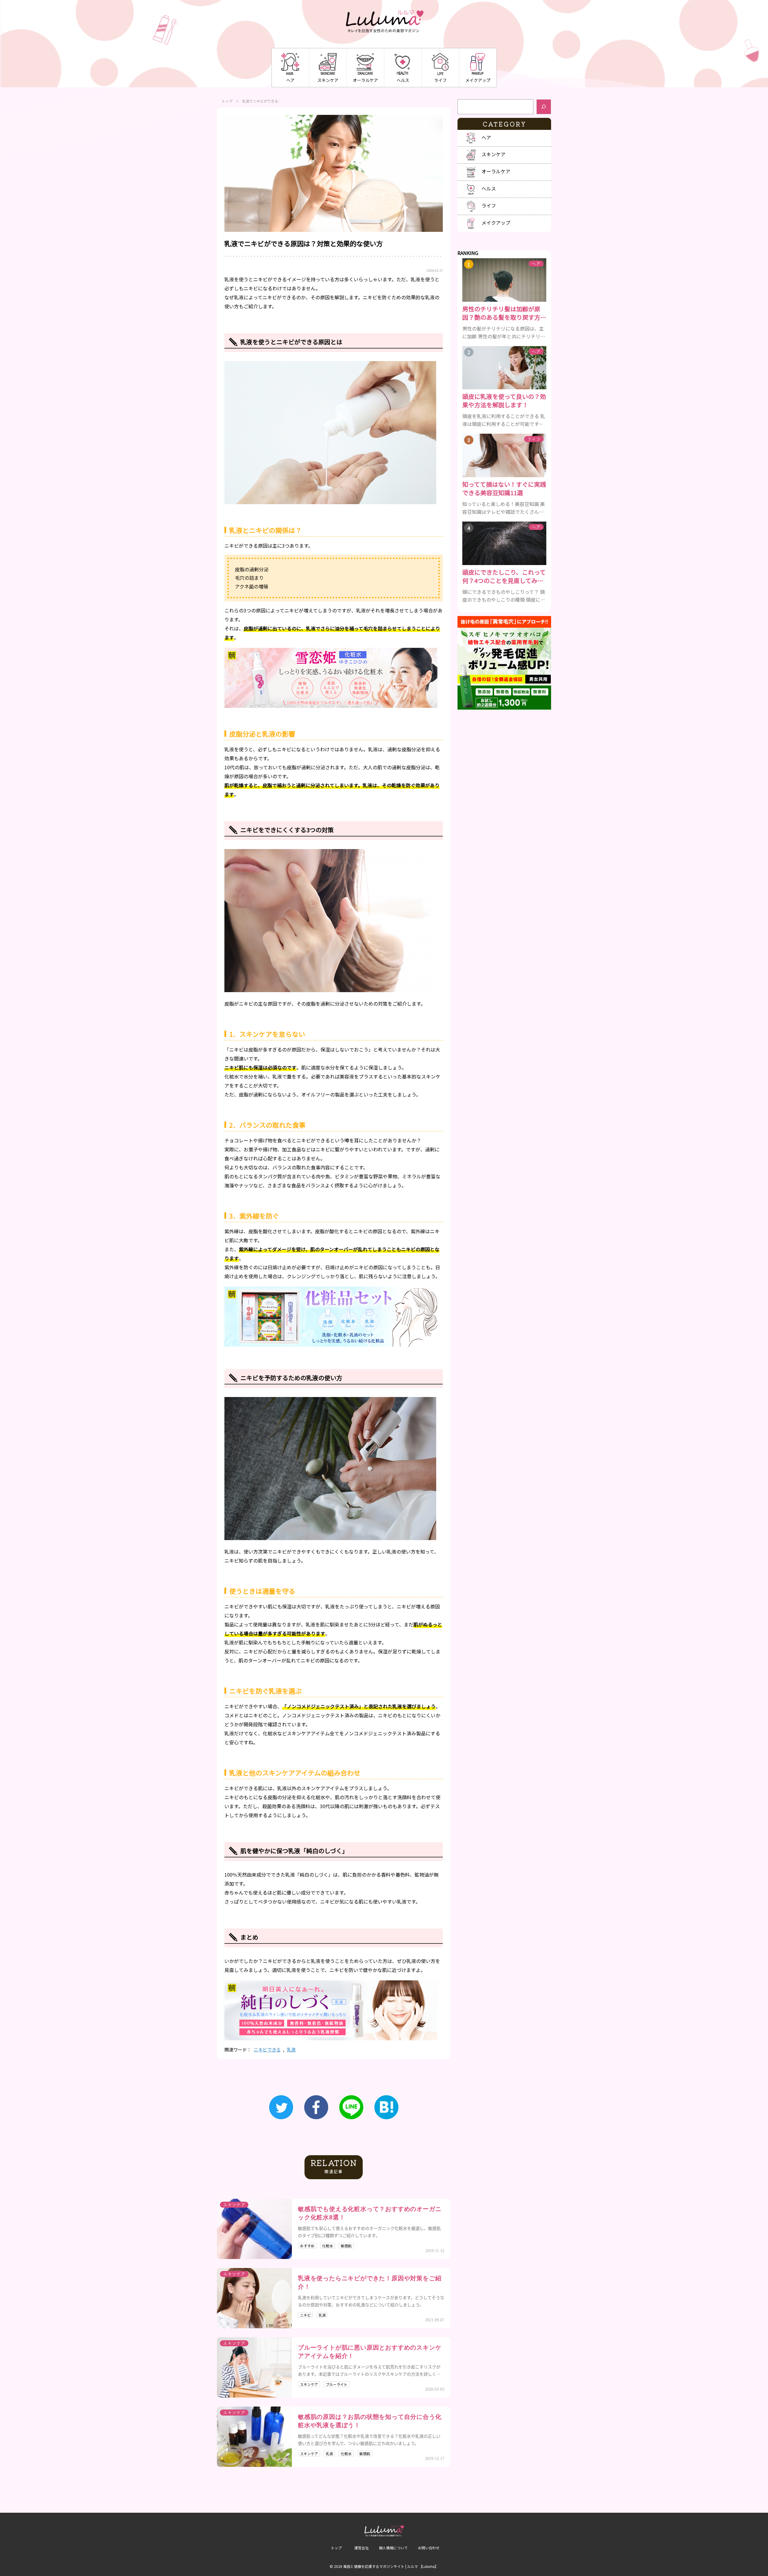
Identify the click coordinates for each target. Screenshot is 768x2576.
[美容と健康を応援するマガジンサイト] (384, 22)
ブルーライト (337, 2384)
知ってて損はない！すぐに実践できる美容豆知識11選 (504, 489)
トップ (227, 101)
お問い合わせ (429, 2548)
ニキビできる (267, 2049)
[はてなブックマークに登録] (386, 2107)
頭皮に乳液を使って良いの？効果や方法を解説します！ (504, 401)
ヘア (290, 80)
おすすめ (307, 2246)
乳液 (291, 2049)
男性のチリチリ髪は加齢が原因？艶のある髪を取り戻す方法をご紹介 (504, 313)
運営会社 (361, 2548)
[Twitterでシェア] (281, 2107)
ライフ (440, 80)
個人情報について (393, 2548)
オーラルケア (365, 80)
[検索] (544, 107)
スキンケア (328, 80)
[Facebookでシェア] (316, 2107)
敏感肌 (346, 2246)
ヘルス (403, 80)
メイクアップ (478, 80)
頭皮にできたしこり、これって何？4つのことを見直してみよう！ (504, 576)
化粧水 (328, 2246)
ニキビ (305, 2315)
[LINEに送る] (351, 2107)
